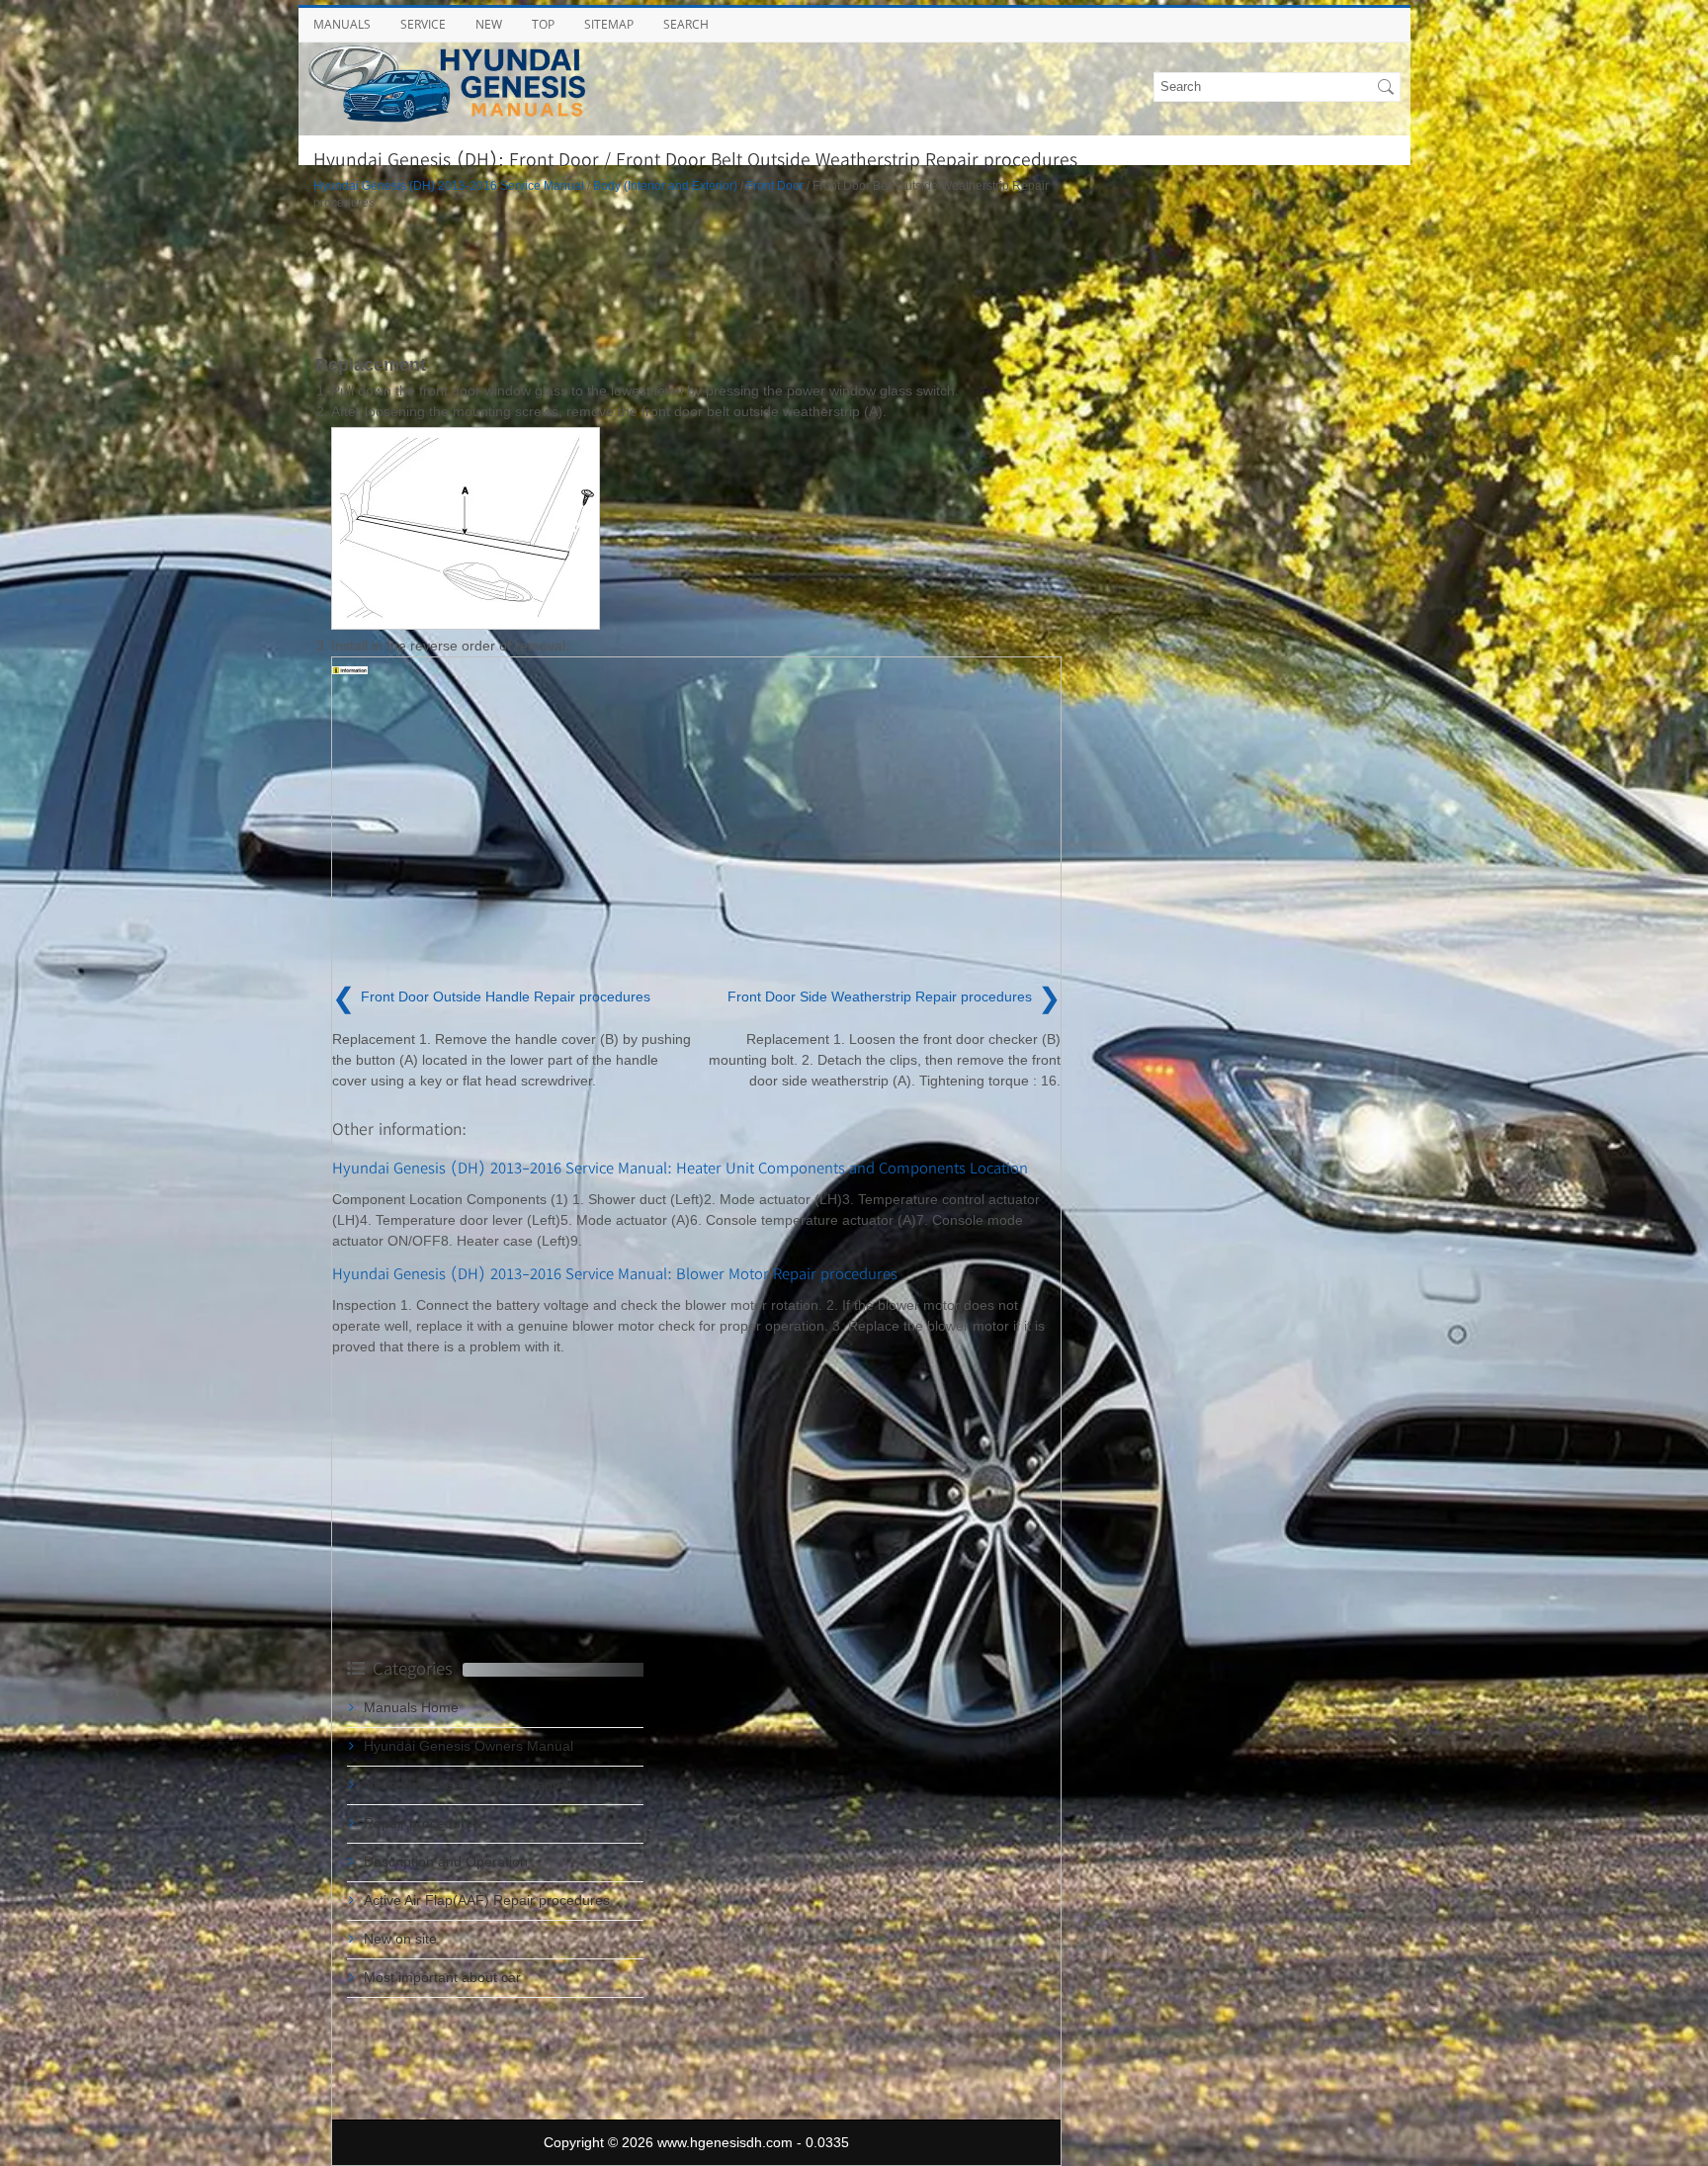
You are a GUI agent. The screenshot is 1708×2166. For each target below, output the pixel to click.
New (489, 24)
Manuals (342, 24)
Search (686, 24)
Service (423, 24)
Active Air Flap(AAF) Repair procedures (487, 1900)
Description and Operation (446, 1862)
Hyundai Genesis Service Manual (468, 1784)
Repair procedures (422, 1823)
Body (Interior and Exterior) (665, 185)
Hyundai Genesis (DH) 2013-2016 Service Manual (449, 185)
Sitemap (609, 24)
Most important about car (442, 1977)
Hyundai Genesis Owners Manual (469, 1746)
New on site (400, 1939)
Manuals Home (411, 1707)
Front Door (775, 185)
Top (543, 24)
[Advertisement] (699, 281)
